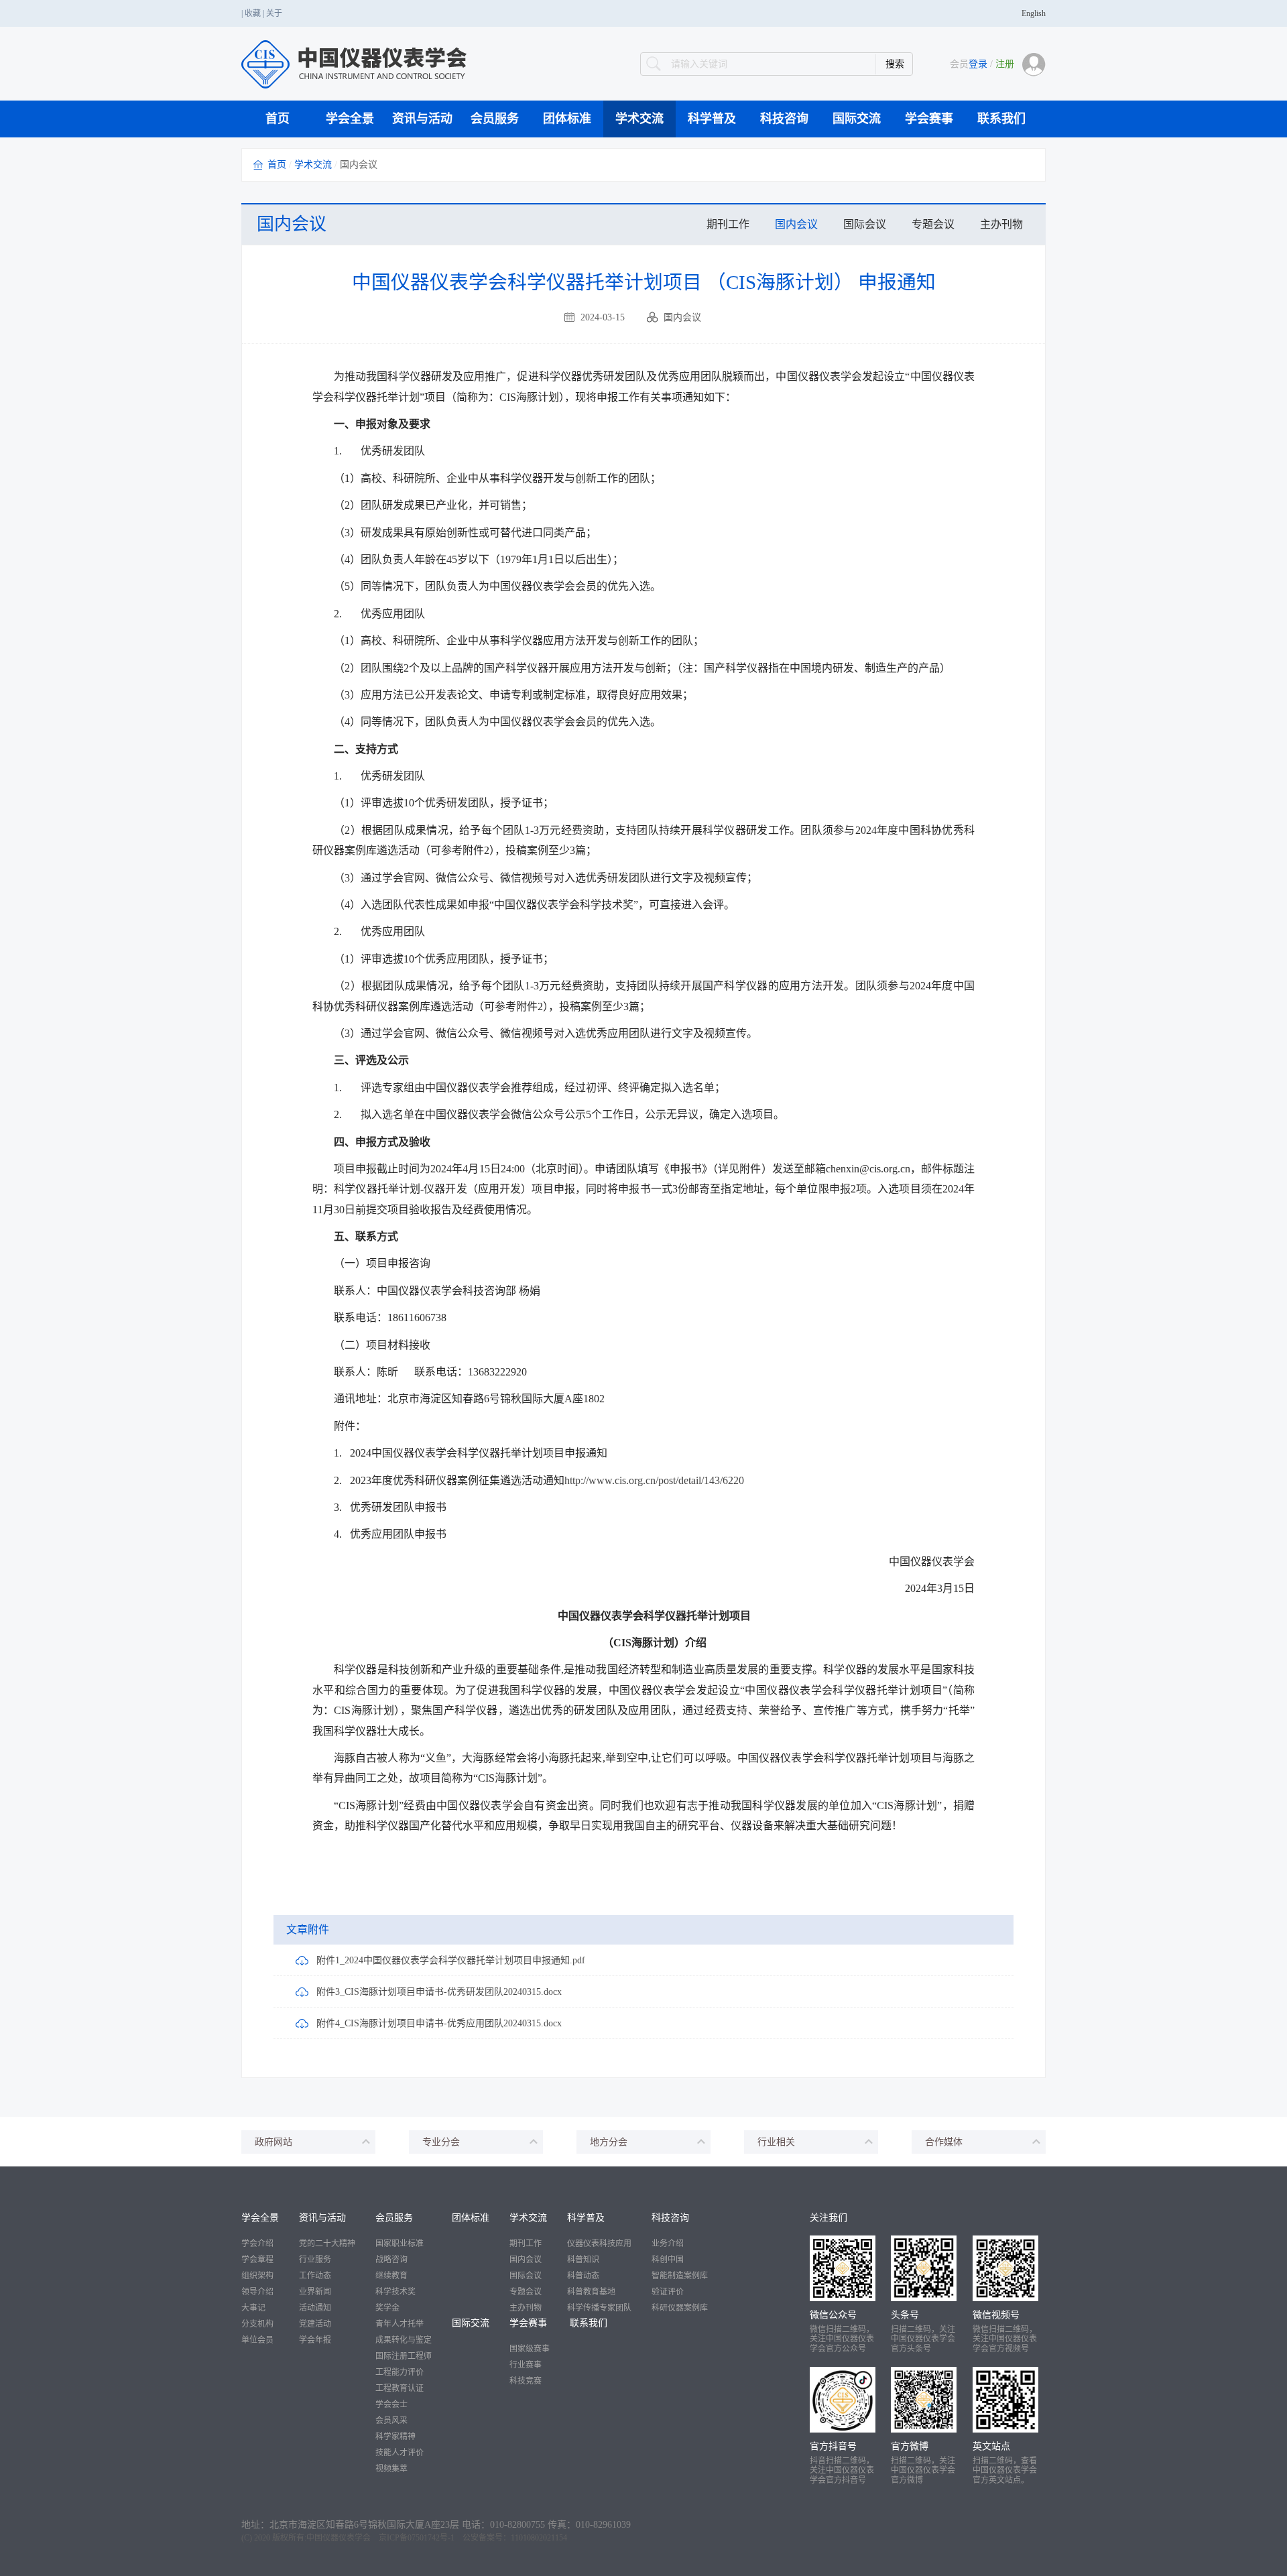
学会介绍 (257, 2244)
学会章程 (257, 2260)
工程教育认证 (400, 2388)
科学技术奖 (395, 2292)
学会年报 (315, 2340)
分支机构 (257, 2324)
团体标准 (567, 119)
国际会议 (865, 224)
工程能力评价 (400, 2372)
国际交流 (857, 119)
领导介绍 (257, 2292)
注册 (1005, 64)
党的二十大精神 (327, 2244)
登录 (978, 64)
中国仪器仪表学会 (339, 2538)
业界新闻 (315, 2292)
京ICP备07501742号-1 (417, 2538)
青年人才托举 (400, 2324)
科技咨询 (784, 119)
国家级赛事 (530, 2349)
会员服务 (495, 119)
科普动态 (583, 2276)
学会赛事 (929, 119)
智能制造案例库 (680, 2276)
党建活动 (315, 2324)
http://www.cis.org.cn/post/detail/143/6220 (654, 1480)
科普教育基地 (591, 2292)
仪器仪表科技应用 (599, 2244)
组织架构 (257, 2276)
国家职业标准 (400, 2244)
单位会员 (257, 2340)
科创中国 (668, 2260)
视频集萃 (391, 2469)
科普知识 (583, 2260)
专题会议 (933, 224)
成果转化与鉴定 (404, 2340)
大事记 (253, 2308)
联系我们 (1001, 119)
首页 (278, 119)
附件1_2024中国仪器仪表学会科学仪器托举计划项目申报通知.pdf (451, 1960)
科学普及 (712, 119)
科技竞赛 (526, 2381)
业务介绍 (668, 2244)
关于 (274, 13)
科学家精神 (395, 2437)
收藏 (253, 13)
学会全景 (350, 119)
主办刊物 (1001, 224)
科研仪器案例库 (680, 2308)
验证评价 (668, 2292)
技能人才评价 (400, 2453)
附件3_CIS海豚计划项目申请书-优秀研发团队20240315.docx (439, 1992)
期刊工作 (728, 224)
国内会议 (796, 224)
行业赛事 (526, 2365)
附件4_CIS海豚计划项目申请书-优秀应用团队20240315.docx (439, 2023)
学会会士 (391, 2404)
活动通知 (315, 2308)
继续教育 (391, 2276)
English (1034, 13)
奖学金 (387, 2308)
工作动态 (315, 2276)
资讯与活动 (422, 119)
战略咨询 (391, 2260)
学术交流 (639, 119)
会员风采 (391, 2420)
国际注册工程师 (404, 2356)
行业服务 (315, 2260)
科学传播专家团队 (599, 2308)
